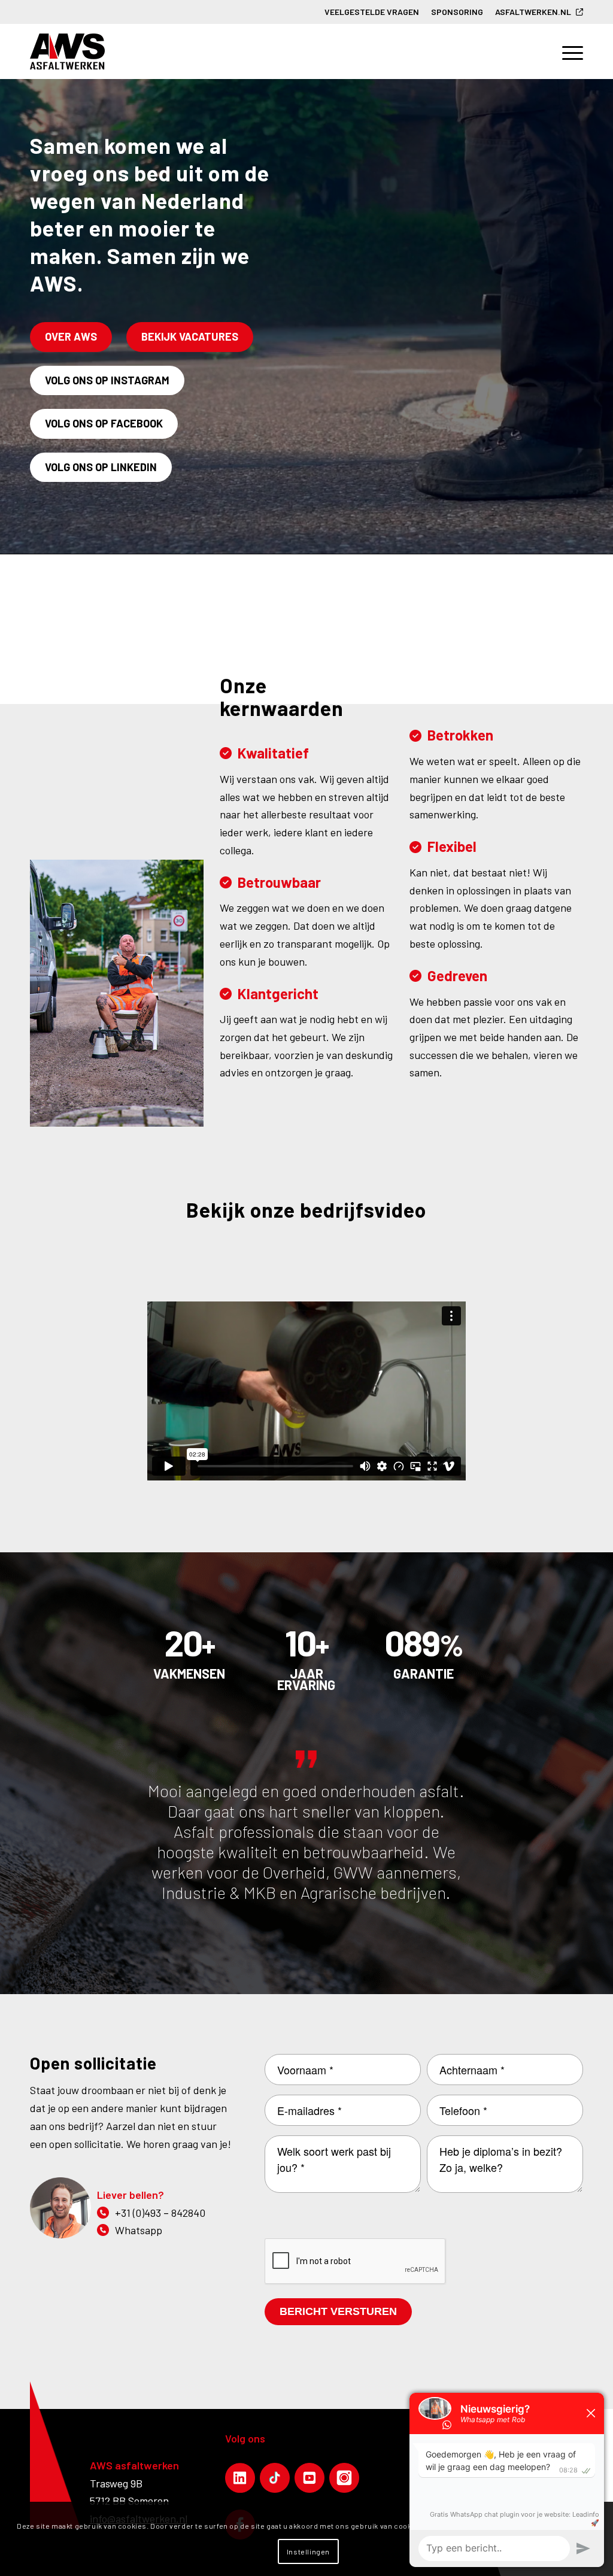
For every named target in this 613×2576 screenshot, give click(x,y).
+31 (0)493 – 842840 (160, 2213)
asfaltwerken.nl (533, 12)
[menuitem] (372, 12)
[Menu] (567, 51)
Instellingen (308, 2551)
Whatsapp (139, 2230)
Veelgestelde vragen (372, 12)
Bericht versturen (338, 2311)
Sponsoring (457, 12)
